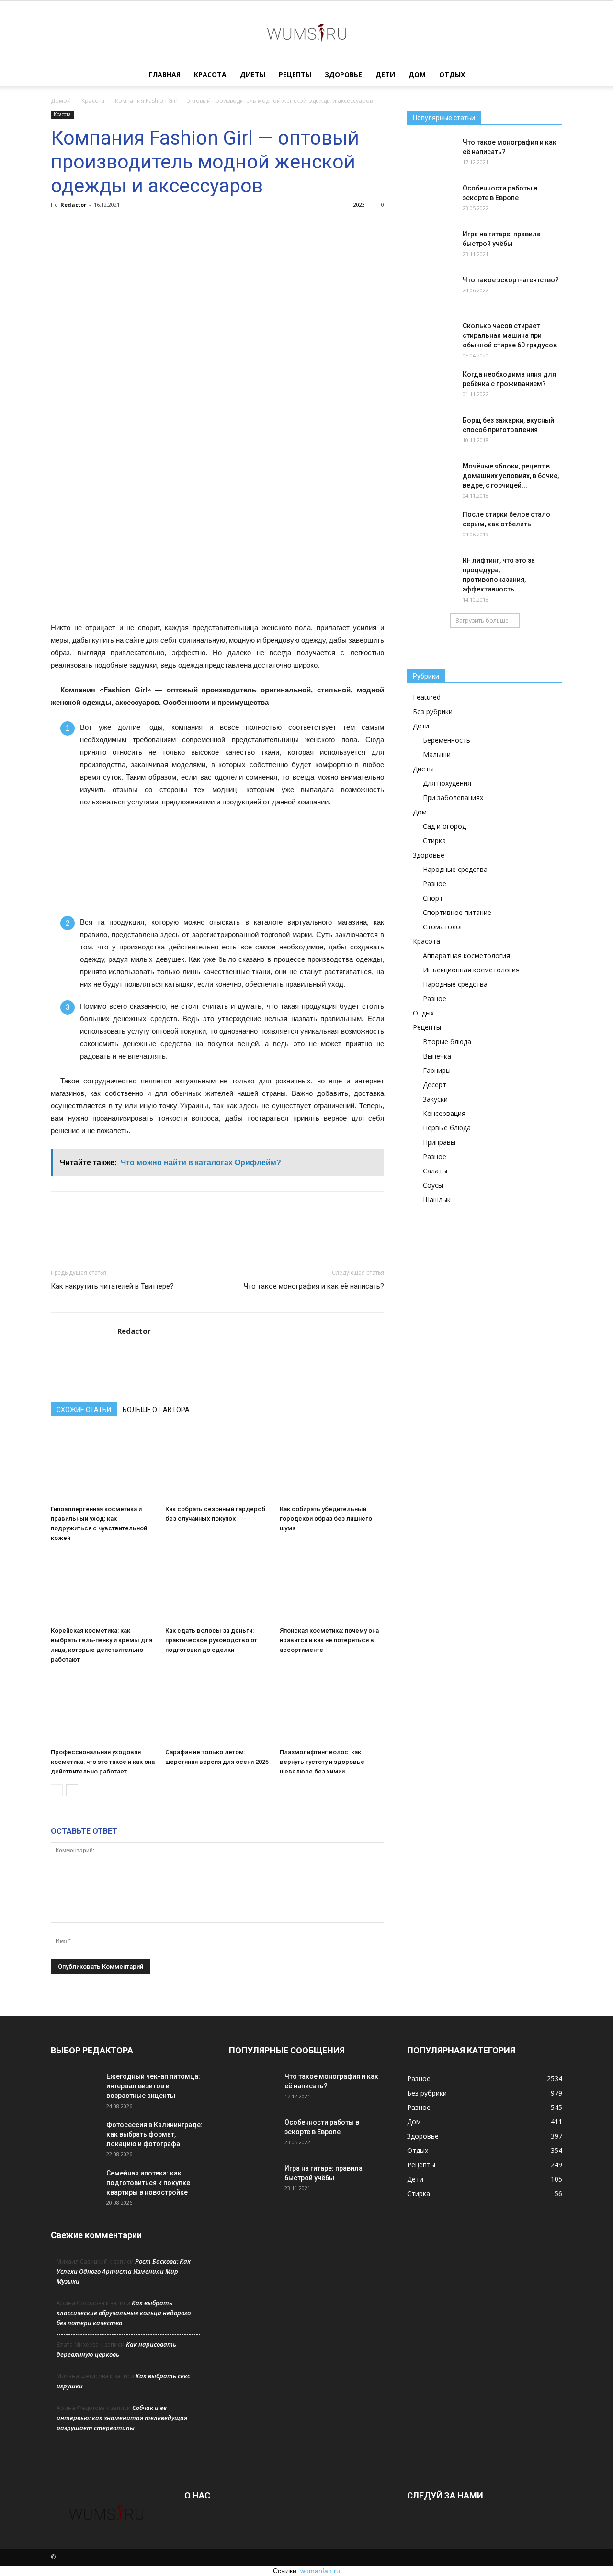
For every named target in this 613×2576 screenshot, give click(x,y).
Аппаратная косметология (466, 955)
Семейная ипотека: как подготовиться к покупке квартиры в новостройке (148, 2183)
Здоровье (343, 74)
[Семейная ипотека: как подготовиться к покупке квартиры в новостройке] (75, 2185)
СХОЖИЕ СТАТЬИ (84, 1410)
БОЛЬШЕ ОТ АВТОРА (156, 1410)
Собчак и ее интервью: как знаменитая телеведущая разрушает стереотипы (122, 2418)
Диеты (253, 74)
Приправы (439, 1142)
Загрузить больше (482, 620)
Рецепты (295, 74)
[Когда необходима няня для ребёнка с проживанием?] (431, 386)
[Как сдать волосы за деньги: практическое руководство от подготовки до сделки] (217, 1587)
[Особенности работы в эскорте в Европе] (431, 200)
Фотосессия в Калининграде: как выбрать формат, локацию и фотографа (154, 2134)
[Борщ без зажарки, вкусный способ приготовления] (431, 432)
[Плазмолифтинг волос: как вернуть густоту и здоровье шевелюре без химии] (332, 1708)
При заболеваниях (453, 797)
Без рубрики (433, 711)
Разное (435, 884)
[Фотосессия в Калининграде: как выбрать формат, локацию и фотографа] (75, 2137)
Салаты (435, 1171)
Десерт (435, 1085)
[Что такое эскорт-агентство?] (431, 292)
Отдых (452, 74)
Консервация (444, 1113)
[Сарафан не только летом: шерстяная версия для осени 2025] (217, 1708)
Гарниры (437, 1070)
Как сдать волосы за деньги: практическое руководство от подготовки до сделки (211, 1640)
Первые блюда (447, 1128)
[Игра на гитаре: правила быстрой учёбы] (431, 246)
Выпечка (437, 1056)
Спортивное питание (457, 912)
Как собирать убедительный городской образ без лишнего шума (326, 1519)
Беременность (447, 740)
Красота (210, 74)
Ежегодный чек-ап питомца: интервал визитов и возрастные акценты (153, 2086)
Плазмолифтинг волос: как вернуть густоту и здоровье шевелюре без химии (322, 1762)
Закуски (435, 1099)
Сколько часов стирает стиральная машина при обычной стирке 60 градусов (510, 335)
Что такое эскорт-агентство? (511, 280)
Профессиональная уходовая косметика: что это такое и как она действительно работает (103, 1762)
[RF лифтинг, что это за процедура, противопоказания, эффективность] (431, 572)
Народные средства (455, 869)
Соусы (433, 1185)
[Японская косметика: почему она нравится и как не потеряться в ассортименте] (332, 1587)
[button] (551, 75)
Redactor (73, 205)
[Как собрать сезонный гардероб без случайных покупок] (217, 1465)
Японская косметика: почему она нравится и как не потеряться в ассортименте (329, 1640)
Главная (165, 74)
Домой (61, 101)
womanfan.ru (320, 2571)
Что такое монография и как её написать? (314, 1286)
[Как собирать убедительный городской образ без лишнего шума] (332, 1465)
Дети (385, 74)
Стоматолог (443, 927)
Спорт (433, 898)
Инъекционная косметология (471, 970)
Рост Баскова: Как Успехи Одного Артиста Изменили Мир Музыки (124, 2271)
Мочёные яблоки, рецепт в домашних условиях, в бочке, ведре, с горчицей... (511, 476)
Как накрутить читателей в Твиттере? (112, 1286)
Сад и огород (444, 826)
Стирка (434, 841)
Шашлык (437, 1199)
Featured (427, 697)
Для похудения (447, 783)
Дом (417, 74)
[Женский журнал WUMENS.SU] (306, 33)
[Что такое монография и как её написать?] (431, 154)
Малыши (437, 754)
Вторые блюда (447, 1042)
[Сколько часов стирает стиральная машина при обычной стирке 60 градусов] (431, 338)
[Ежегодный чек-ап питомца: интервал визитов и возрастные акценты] (75, 2088)
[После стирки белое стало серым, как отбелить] (431, 526)
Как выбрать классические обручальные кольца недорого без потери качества (124, 2313)
